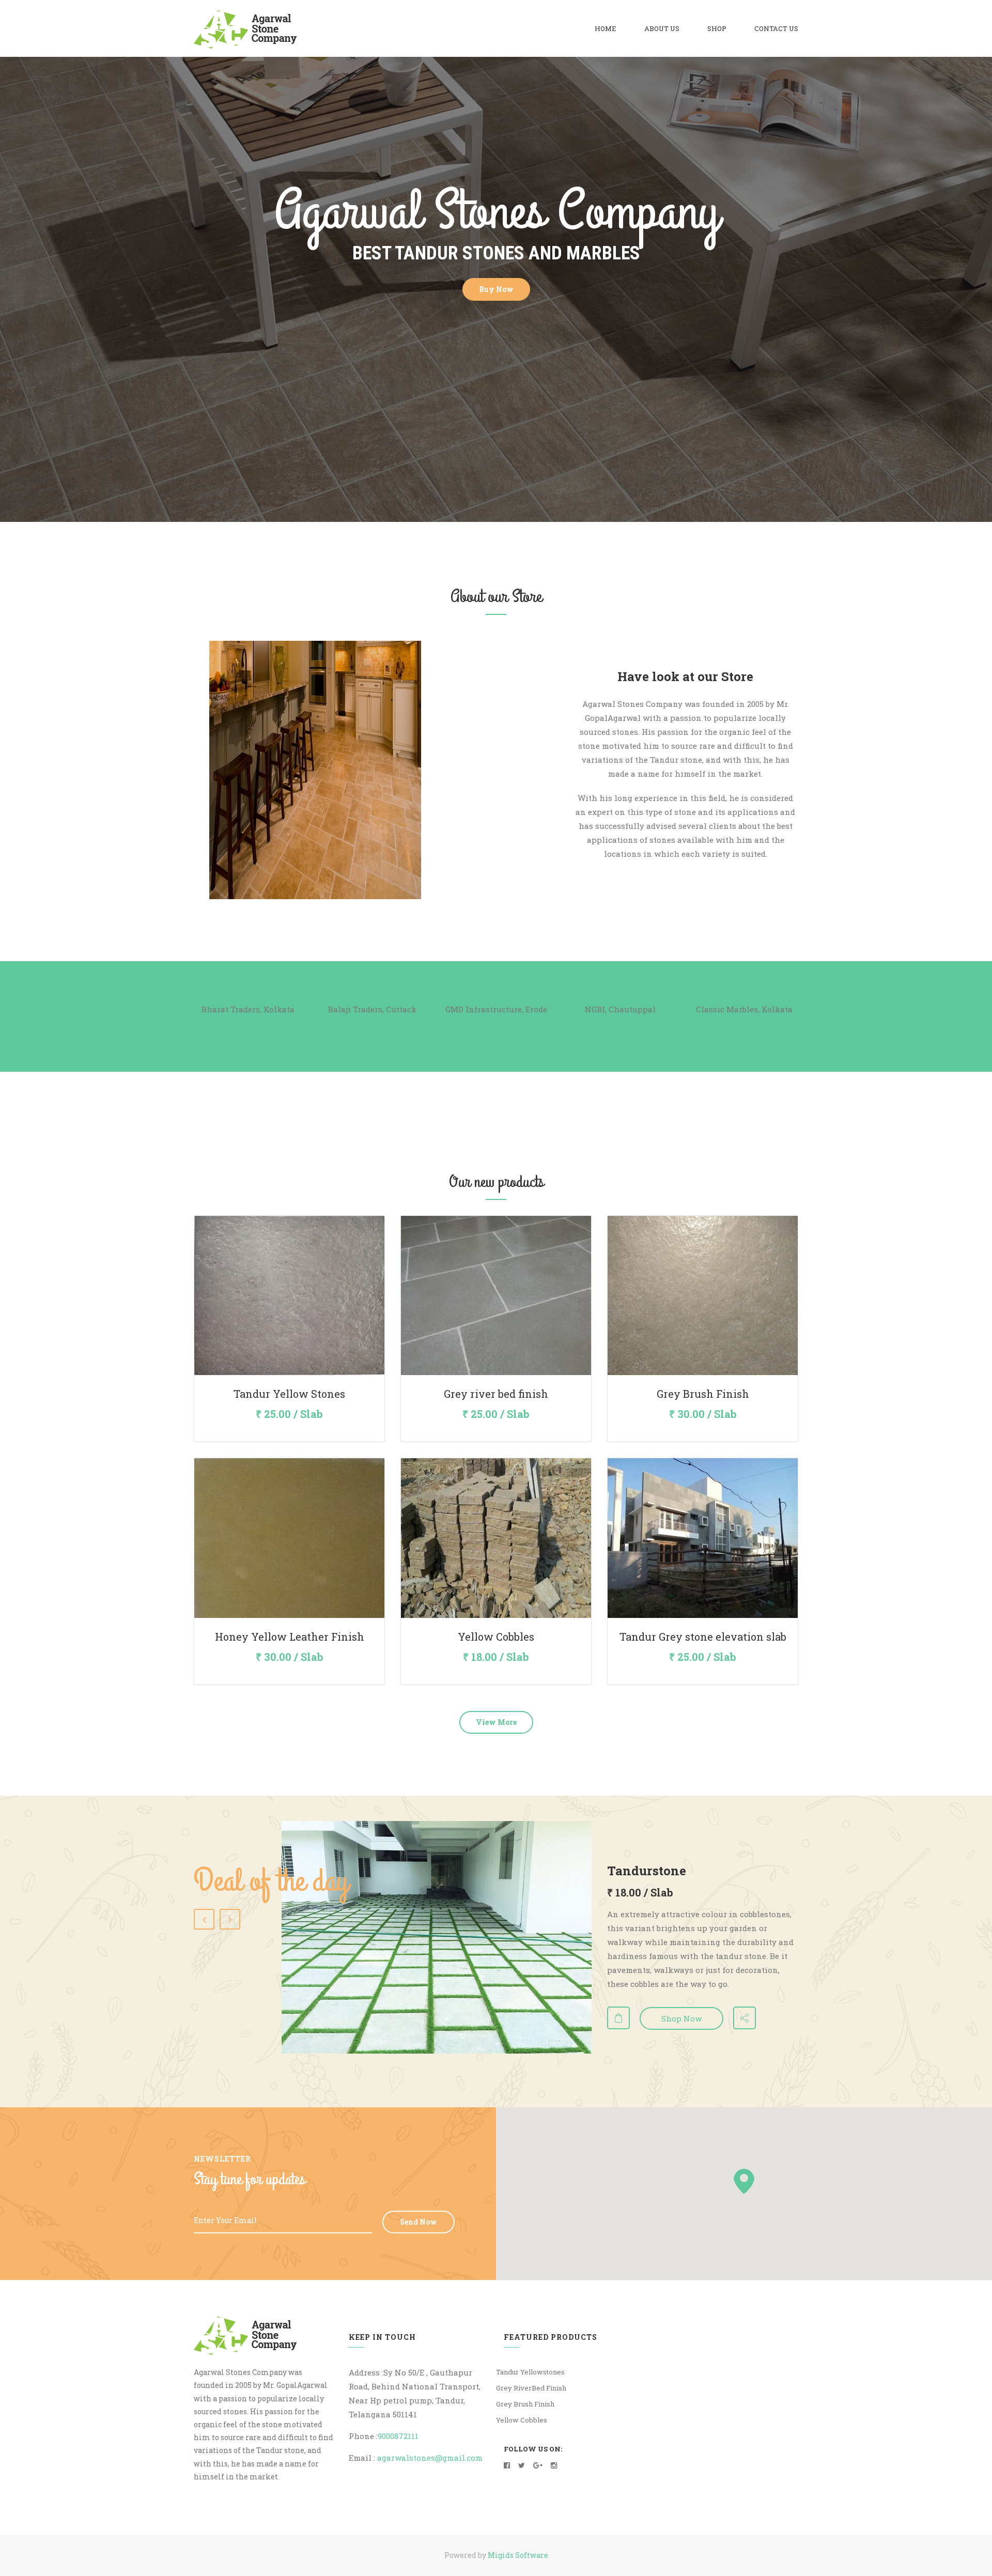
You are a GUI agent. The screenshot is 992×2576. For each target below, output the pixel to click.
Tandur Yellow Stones (289, 1394)
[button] (744, 2181)
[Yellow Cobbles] (496, 1538)
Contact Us (776, 28)
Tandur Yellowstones (530, 2372)
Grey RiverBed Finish (531, 2388)
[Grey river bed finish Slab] (496, 1295)
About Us (662, 28)
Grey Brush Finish (703, 1394)
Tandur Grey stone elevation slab (703, 1637)
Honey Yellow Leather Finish (290, 1637)
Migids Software (518, 2555)
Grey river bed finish (496, 1394)
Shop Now (681, 2018)
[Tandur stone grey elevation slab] (703, 1538)
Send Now (419, 2222)
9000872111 (398, 2436)
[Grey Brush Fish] (703, 1295)
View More (496, 1722)
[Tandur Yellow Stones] (289, 1295)
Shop (717, 28)
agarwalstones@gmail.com (430, 2458)
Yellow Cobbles (496, 1637)
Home (606, 28)
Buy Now (496, 289)
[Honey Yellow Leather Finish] (289, 1538)
